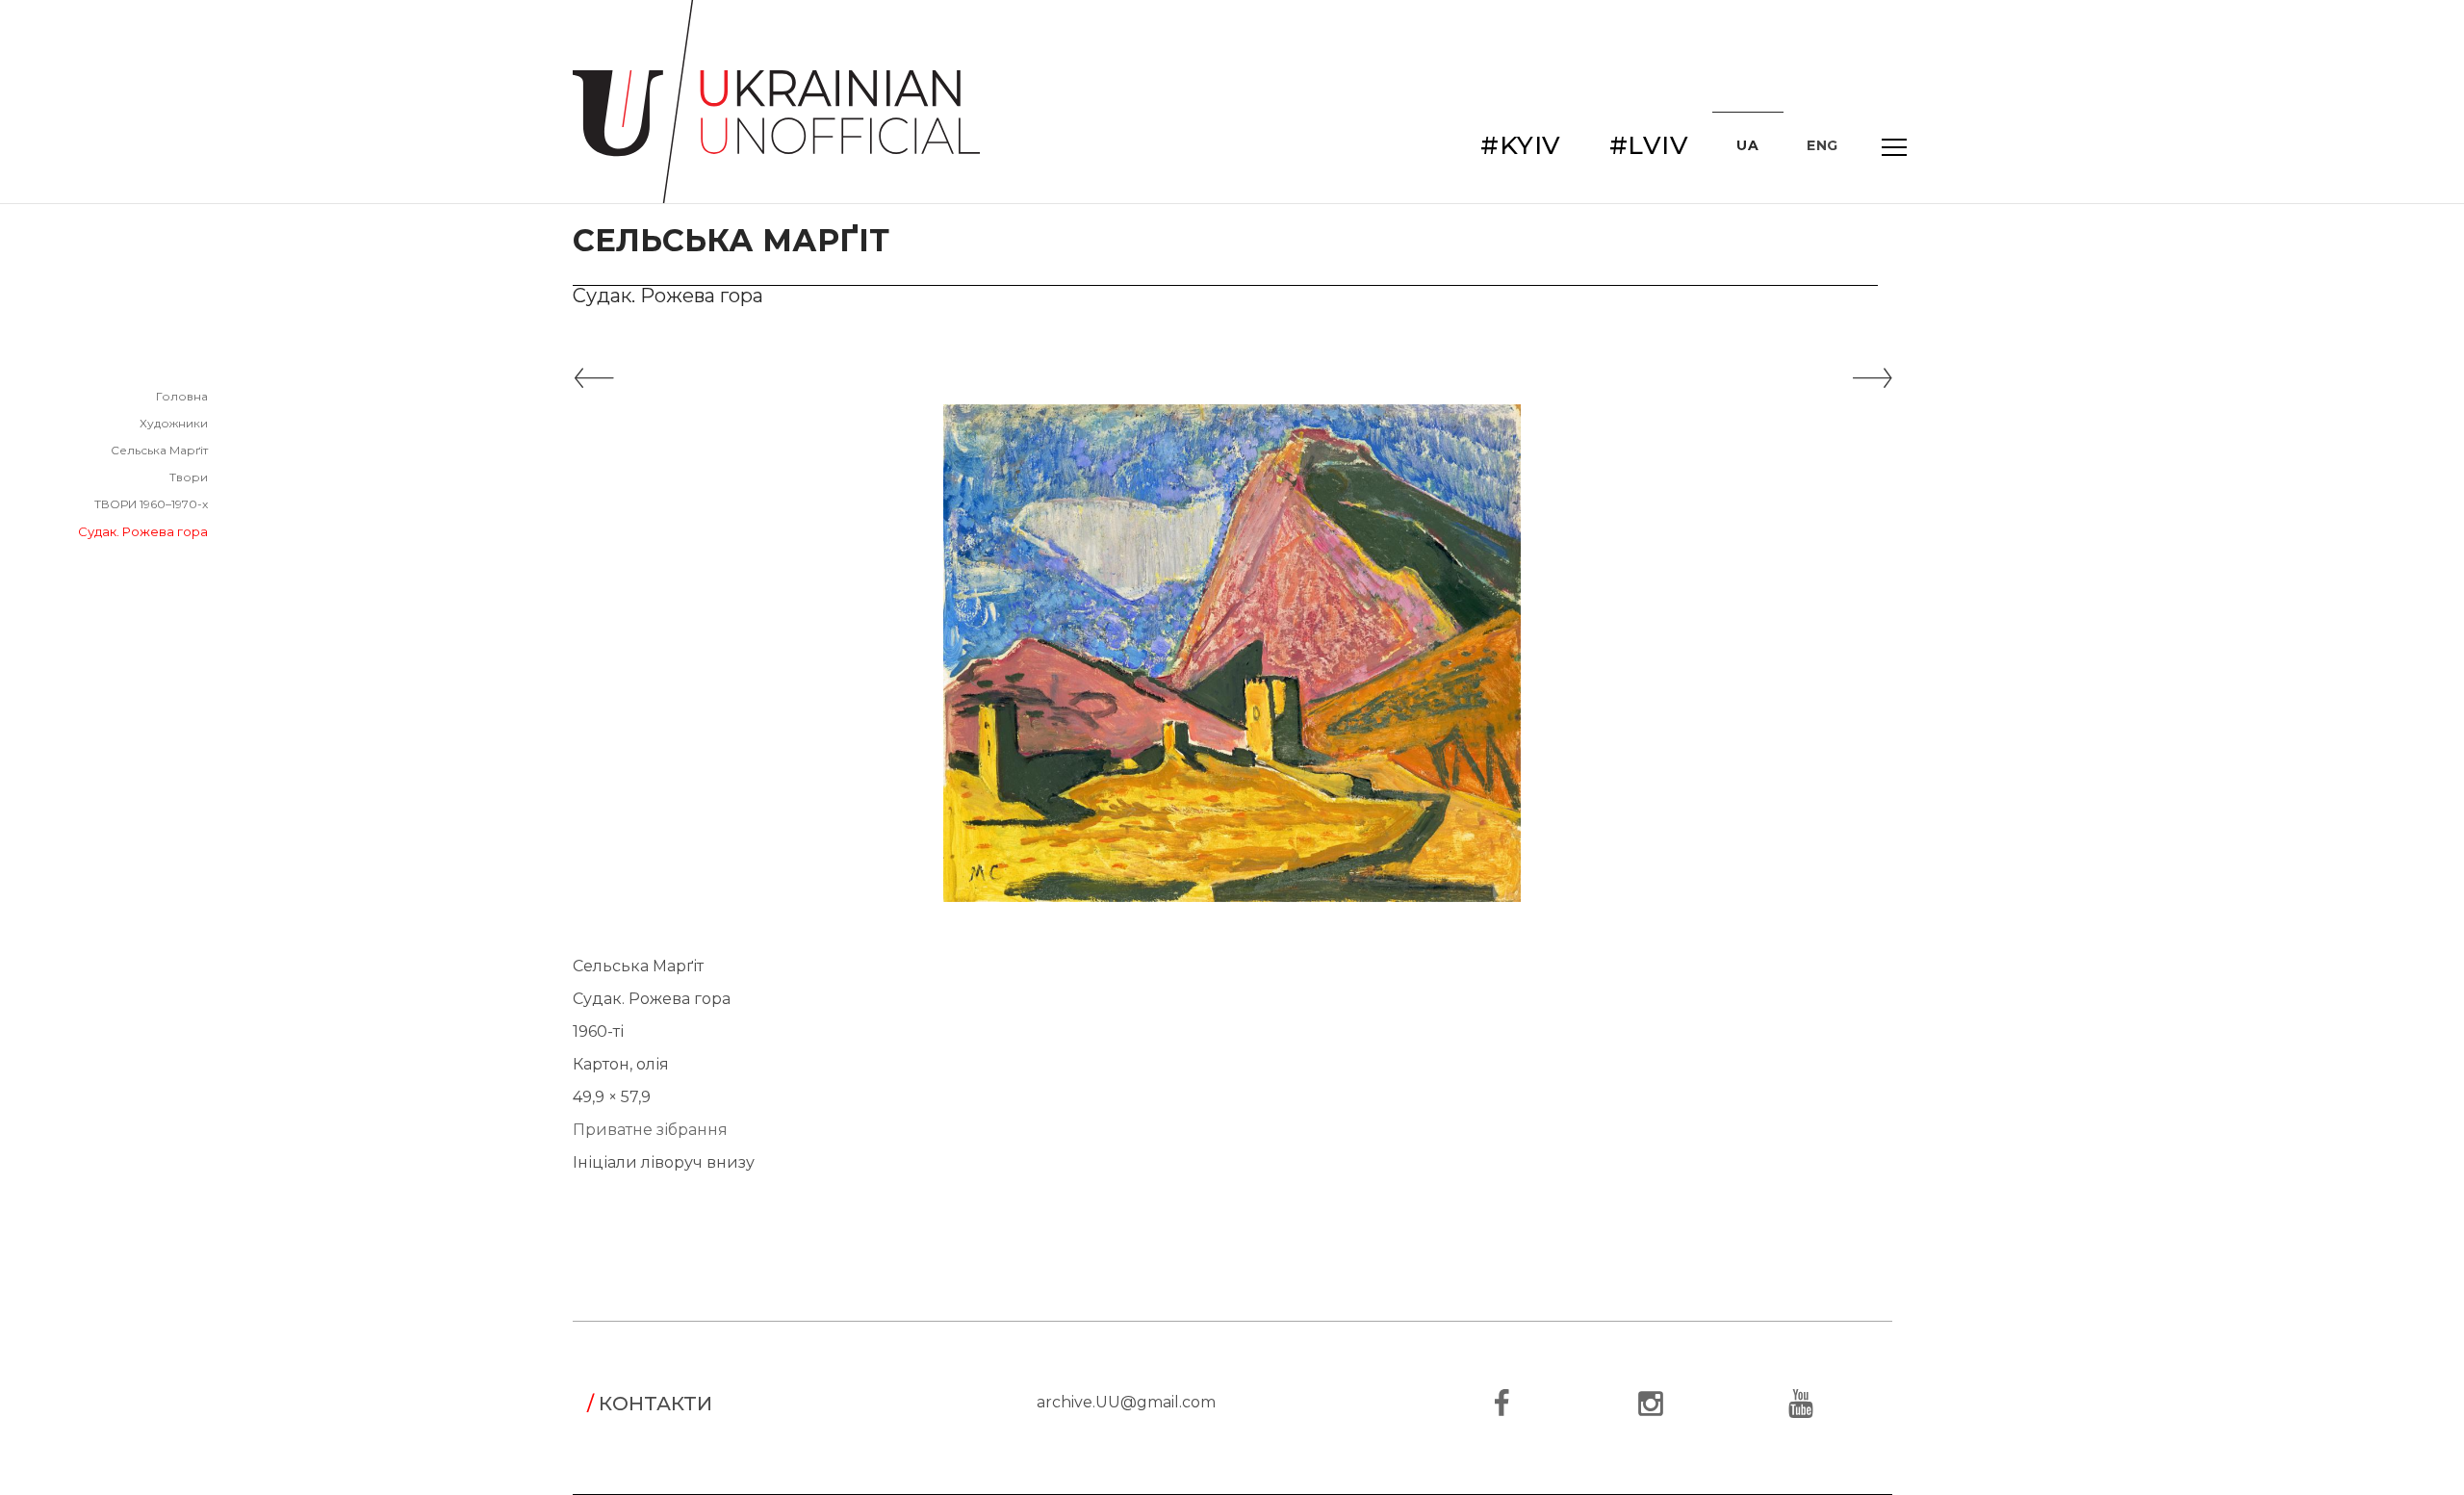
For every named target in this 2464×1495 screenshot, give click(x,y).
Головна (182, 396)
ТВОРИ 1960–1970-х (151, 504)
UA (1747, 145)
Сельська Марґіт (159, 450)
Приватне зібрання (650, 1130)
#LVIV (1649, 145)
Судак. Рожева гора (143, 531)
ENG (1822, 145)
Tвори (189, 477)
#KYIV (1521, 145)
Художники (174, 423)
